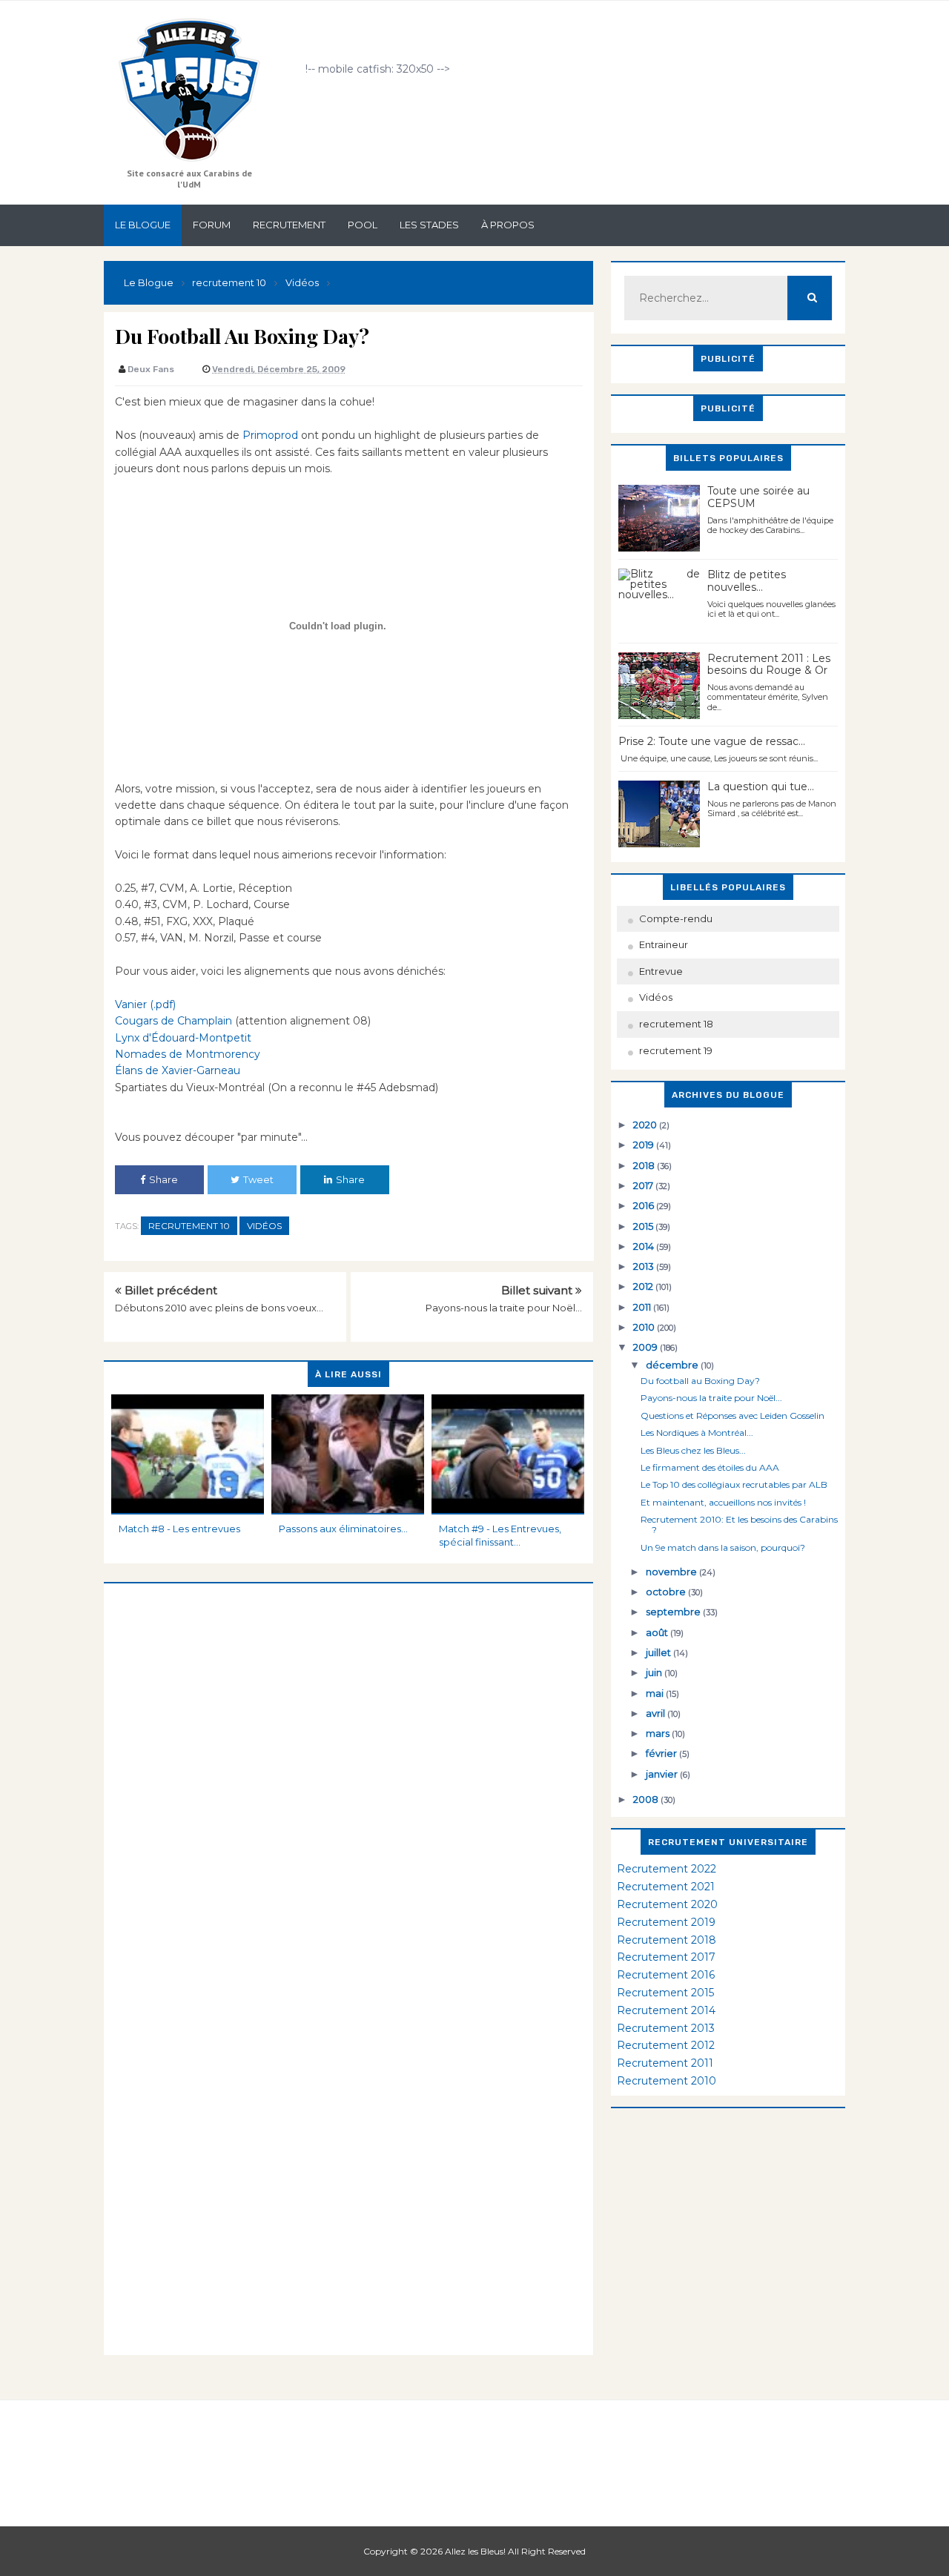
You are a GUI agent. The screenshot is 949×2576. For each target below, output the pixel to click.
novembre (672, 1572)
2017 (644, 1185)
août (658, 1632)
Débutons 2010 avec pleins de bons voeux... (219, 1308)
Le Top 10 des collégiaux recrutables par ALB (734, 1484)
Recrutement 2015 (665, 1993)
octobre (667, 1592)
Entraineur (664, 944)
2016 (645, 1205)
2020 (646, 1125)
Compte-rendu (676, 918)
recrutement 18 (676, 1024)
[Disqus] (348, 1769)
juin (655, 1672)
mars (659, 1733)
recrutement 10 (189, 1226)
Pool (363, 225)
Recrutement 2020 (667, 1904)
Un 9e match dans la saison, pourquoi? (723, 1547)
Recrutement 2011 (665, 2063)
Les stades (429, 225)
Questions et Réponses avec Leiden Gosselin (733, 1416)
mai (656, 1693)
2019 (645, 1145)
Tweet (258, 1179)
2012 (644, 1286)
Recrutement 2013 (666, 2028)
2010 (645, 1327)
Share (163, 1179)
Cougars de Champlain (173, 1021)
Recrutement (289, 225)
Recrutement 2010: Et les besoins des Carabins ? (739, 1524)
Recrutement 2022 (667, 1869)
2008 (647, 1799)
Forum (212, 225)
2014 (645, 1246)
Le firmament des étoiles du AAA (710, 1467)
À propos (508, 225)
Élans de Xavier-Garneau (178, 1070)
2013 (645, 1266)
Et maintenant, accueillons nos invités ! (723, 1502)
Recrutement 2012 (666, 2045)
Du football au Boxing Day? (700, 1381)
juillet (659, 1652)
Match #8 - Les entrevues (179, 1529)
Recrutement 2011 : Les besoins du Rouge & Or (769, 665)
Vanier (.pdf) (145, 1004)
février (662, 1753)
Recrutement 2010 (667, 2081)
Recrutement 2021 (666, 1887)
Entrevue (661, 971)
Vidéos (264, 1226)
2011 (643, 1307)
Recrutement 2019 (666, 1922)
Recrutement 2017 (666, 1957)
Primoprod (270, 435)
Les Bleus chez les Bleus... (693, 1450)
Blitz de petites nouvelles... (747, 581)
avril (657, 1713)
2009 (647, 1347)
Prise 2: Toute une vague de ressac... (712, 741)
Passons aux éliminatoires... (343, 1529)
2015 (644, 1226)
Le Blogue (143, 225)
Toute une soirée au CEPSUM (758, 497)
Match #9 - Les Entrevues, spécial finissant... (500, 1535)
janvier (663, 1774)
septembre (674, 1612)
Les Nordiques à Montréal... (697, 1433)
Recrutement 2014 (666, 2010)
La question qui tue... (761, 787)
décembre (673, 1365)
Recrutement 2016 (666, 1975)
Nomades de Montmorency (188, 1054)
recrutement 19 (676, 1050)
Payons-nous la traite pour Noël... (504, 1308)
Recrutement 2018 (667, 1940)
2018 (645, 1165)
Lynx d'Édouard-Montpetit (183, 1038)
